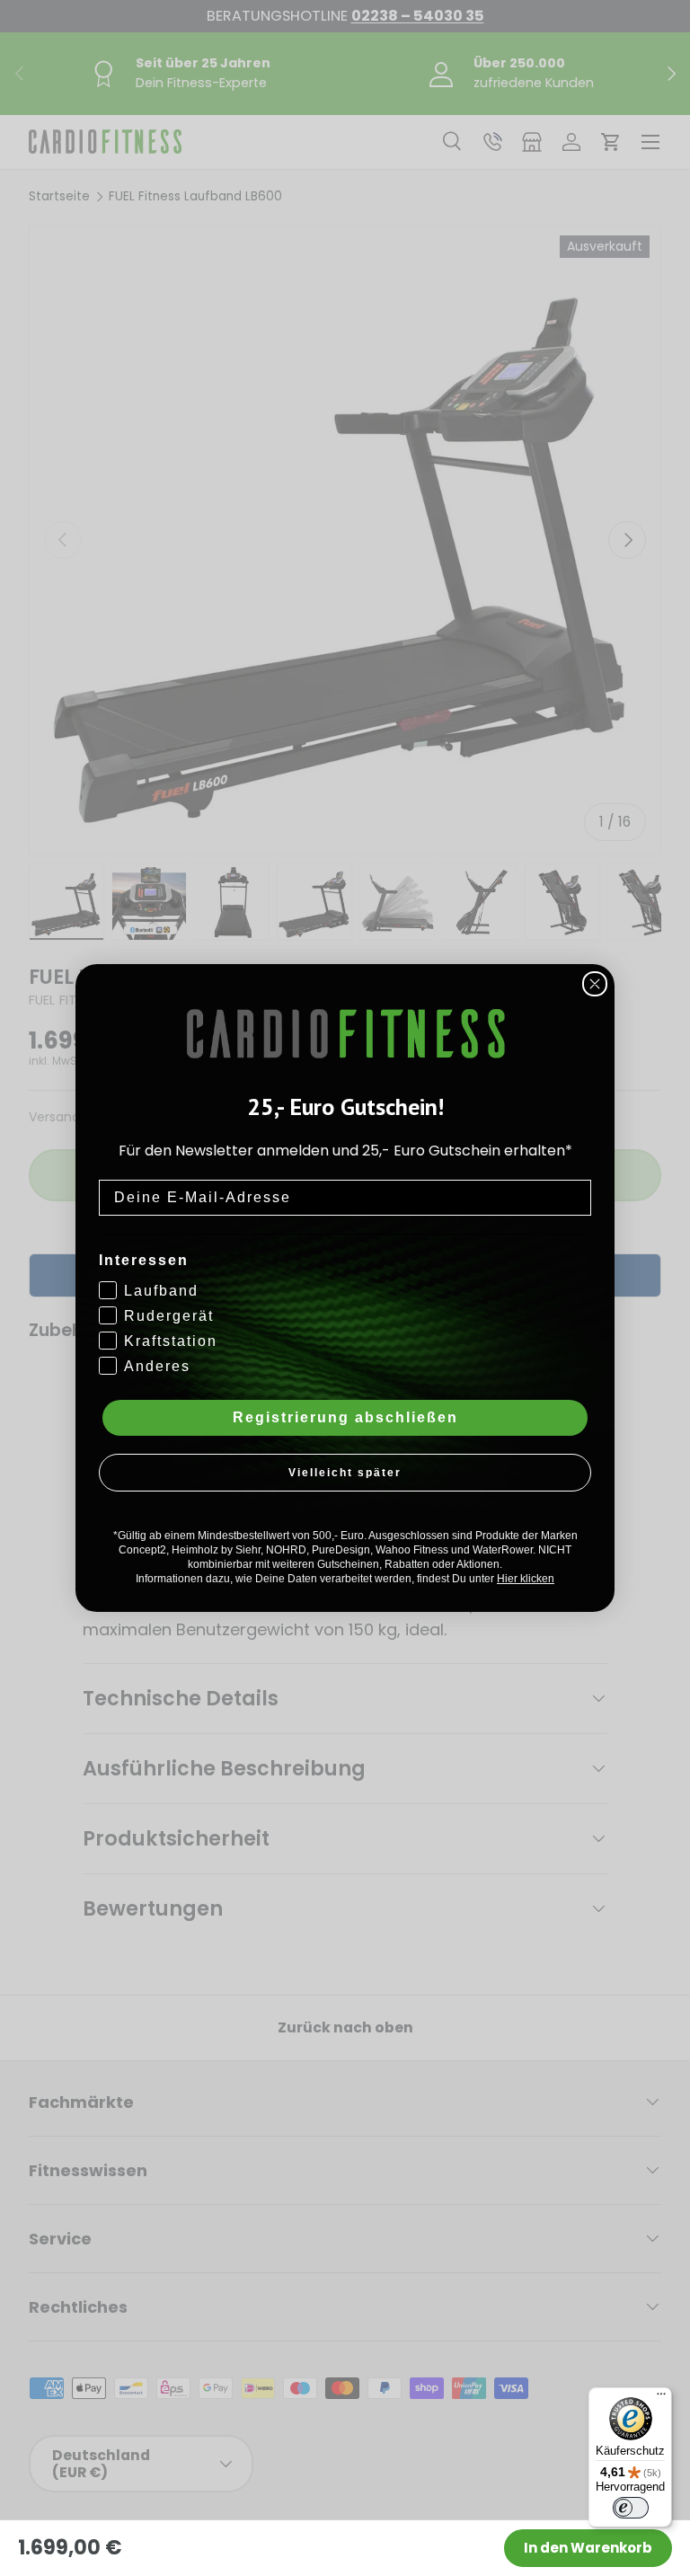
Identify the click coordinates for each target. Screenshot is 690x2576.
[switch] (631, 2508)
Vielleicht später (345, 1473)
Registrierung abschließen (345, 1417)
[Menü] (661, 2398)
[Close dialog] (595, 984)
